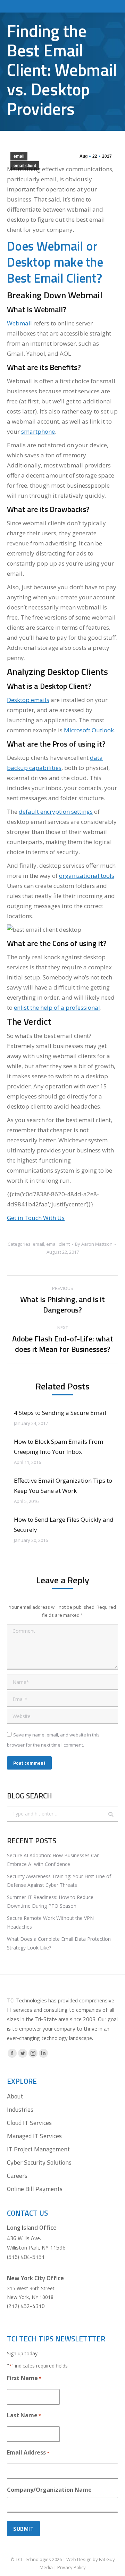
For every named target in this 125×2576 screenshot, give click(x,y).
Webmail (19, 323)
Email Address (28, 2452)
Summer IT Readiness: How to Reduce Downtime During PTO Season (50, 1901)
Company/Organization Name (49, 2490)
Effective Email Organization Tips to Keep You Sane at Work (63, 1486)
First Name (24, 2378)
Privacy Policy (72, 2567)
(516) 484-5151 (26, 2257)
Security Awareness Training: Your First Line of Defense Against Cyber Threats (59, 1881)
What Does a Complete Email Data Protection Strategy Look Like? (59, 1943)
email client (25, 166)
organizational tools (87, 876)
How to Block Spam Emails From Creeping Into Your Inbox (59, 1447)
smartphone (38, 431)
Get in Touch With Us (36, 1218)
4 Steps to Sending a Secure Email (60, 1413)
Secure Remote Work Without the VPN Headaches (50, 1922)
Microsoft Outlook (89, 730)
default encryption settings (56, 812)
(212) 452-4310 (26, 2306)
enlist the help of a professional (57, 1007)
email (19, 156)
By (94, 1244)
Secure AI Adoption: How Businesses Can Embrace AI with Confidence (53, 1860)
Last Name (24, 2415)
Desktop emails (28, 700)
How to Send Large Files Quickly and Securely (64, 1525)
